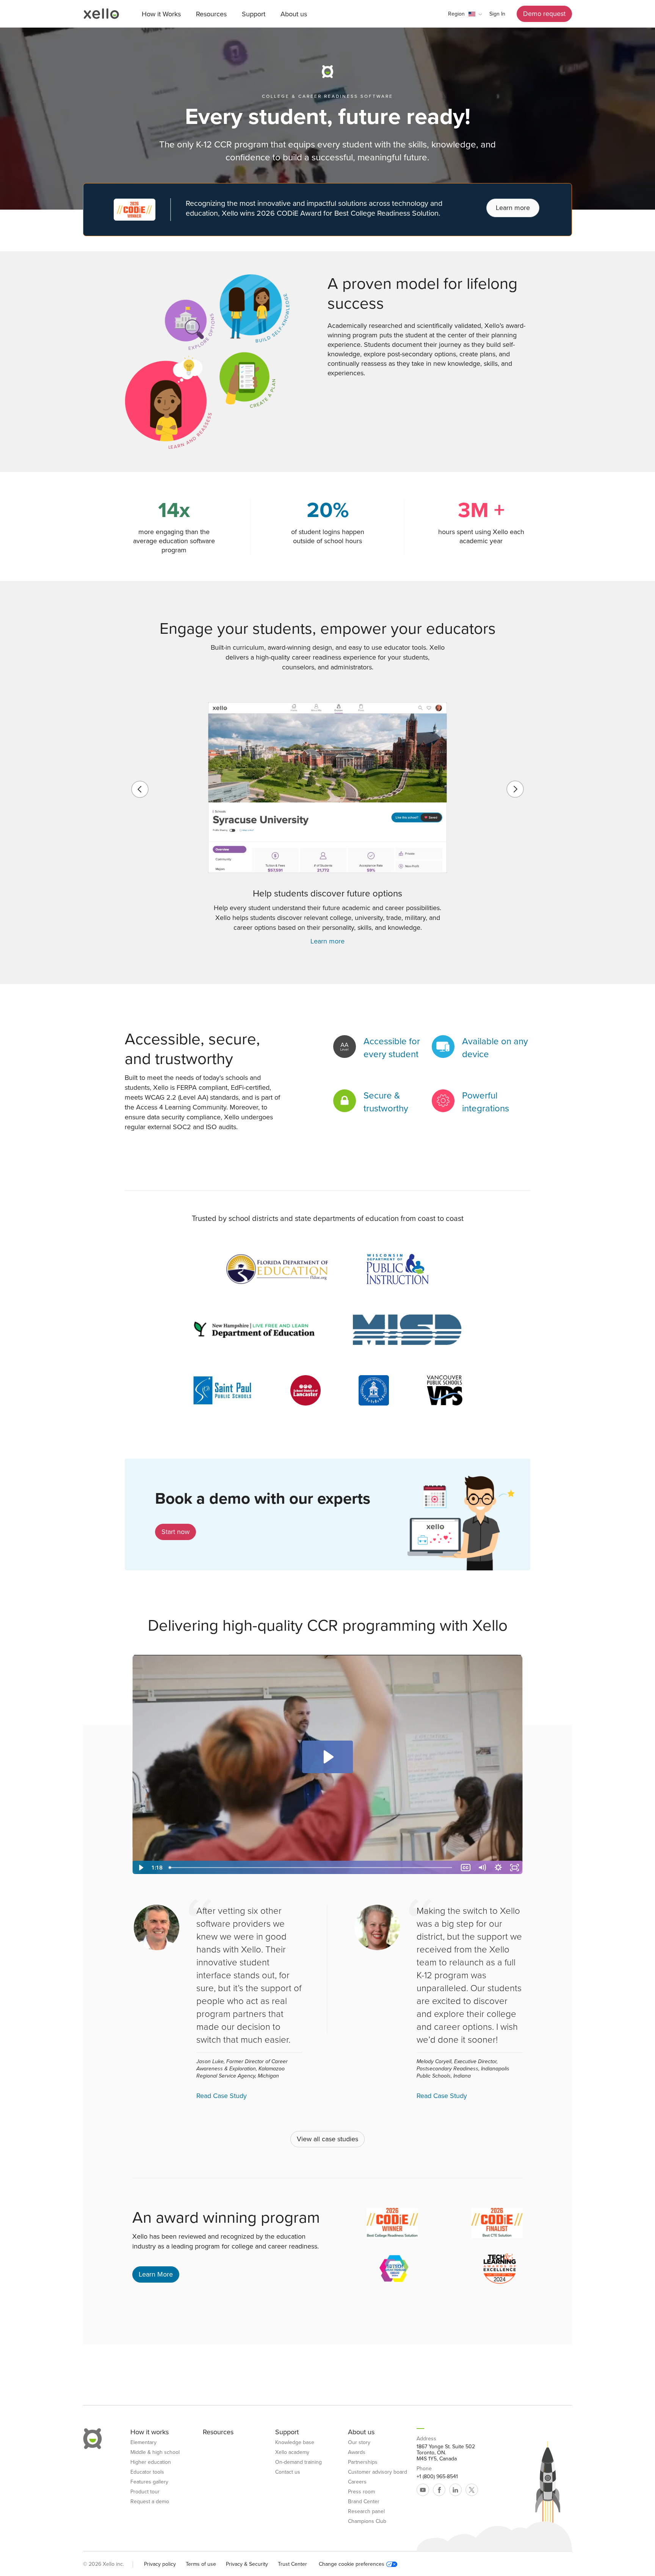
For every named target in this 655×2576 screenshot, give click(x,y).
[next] (515, 789)
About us (294, 14)
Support (254, 14)
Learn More (156, 2274)
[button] (465, 14)
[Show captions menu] (466, 1868)
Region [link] (456, 14)
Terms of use (201, 2564)
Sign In (497, 14)
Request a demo (150, 2502)
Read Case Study (222, 2096)
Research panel (366, 2512)
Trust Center (292, 2564)
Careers (357, 2482)
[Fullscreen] (515, 1868)
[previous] (140, 789)
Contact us (288, 2472)
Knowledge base (295, 2443)
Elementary (143, 2443)
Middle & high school (155, 2452)
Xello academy (292, 2452)
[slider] (312, 1868)
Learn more (513, 208)
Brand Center (364, 2502)
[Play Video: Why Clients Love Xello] (327, 1757)
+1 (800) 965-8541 (437, 2477)
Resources (211, 14)
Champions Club (367, 2521)
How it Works (161, 14)
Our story (359, 2443)
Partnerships (363, 2462)
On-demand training (299, 2462)
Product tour (145, 2492)
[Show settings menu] (498, 1868)
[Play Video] (140, 1868)
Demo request (544, 14)
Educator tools (147, 2472)
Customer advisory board (378, 2472)
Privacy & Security (247, 2564)
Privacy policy (160, 2564)
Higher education (151, 2462)
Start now (176, 1532)
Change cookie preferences (352, 2564)
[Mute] (482, 1868)
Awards (357, 2452)
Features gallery (149, 2482)
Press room (361, 2492)
